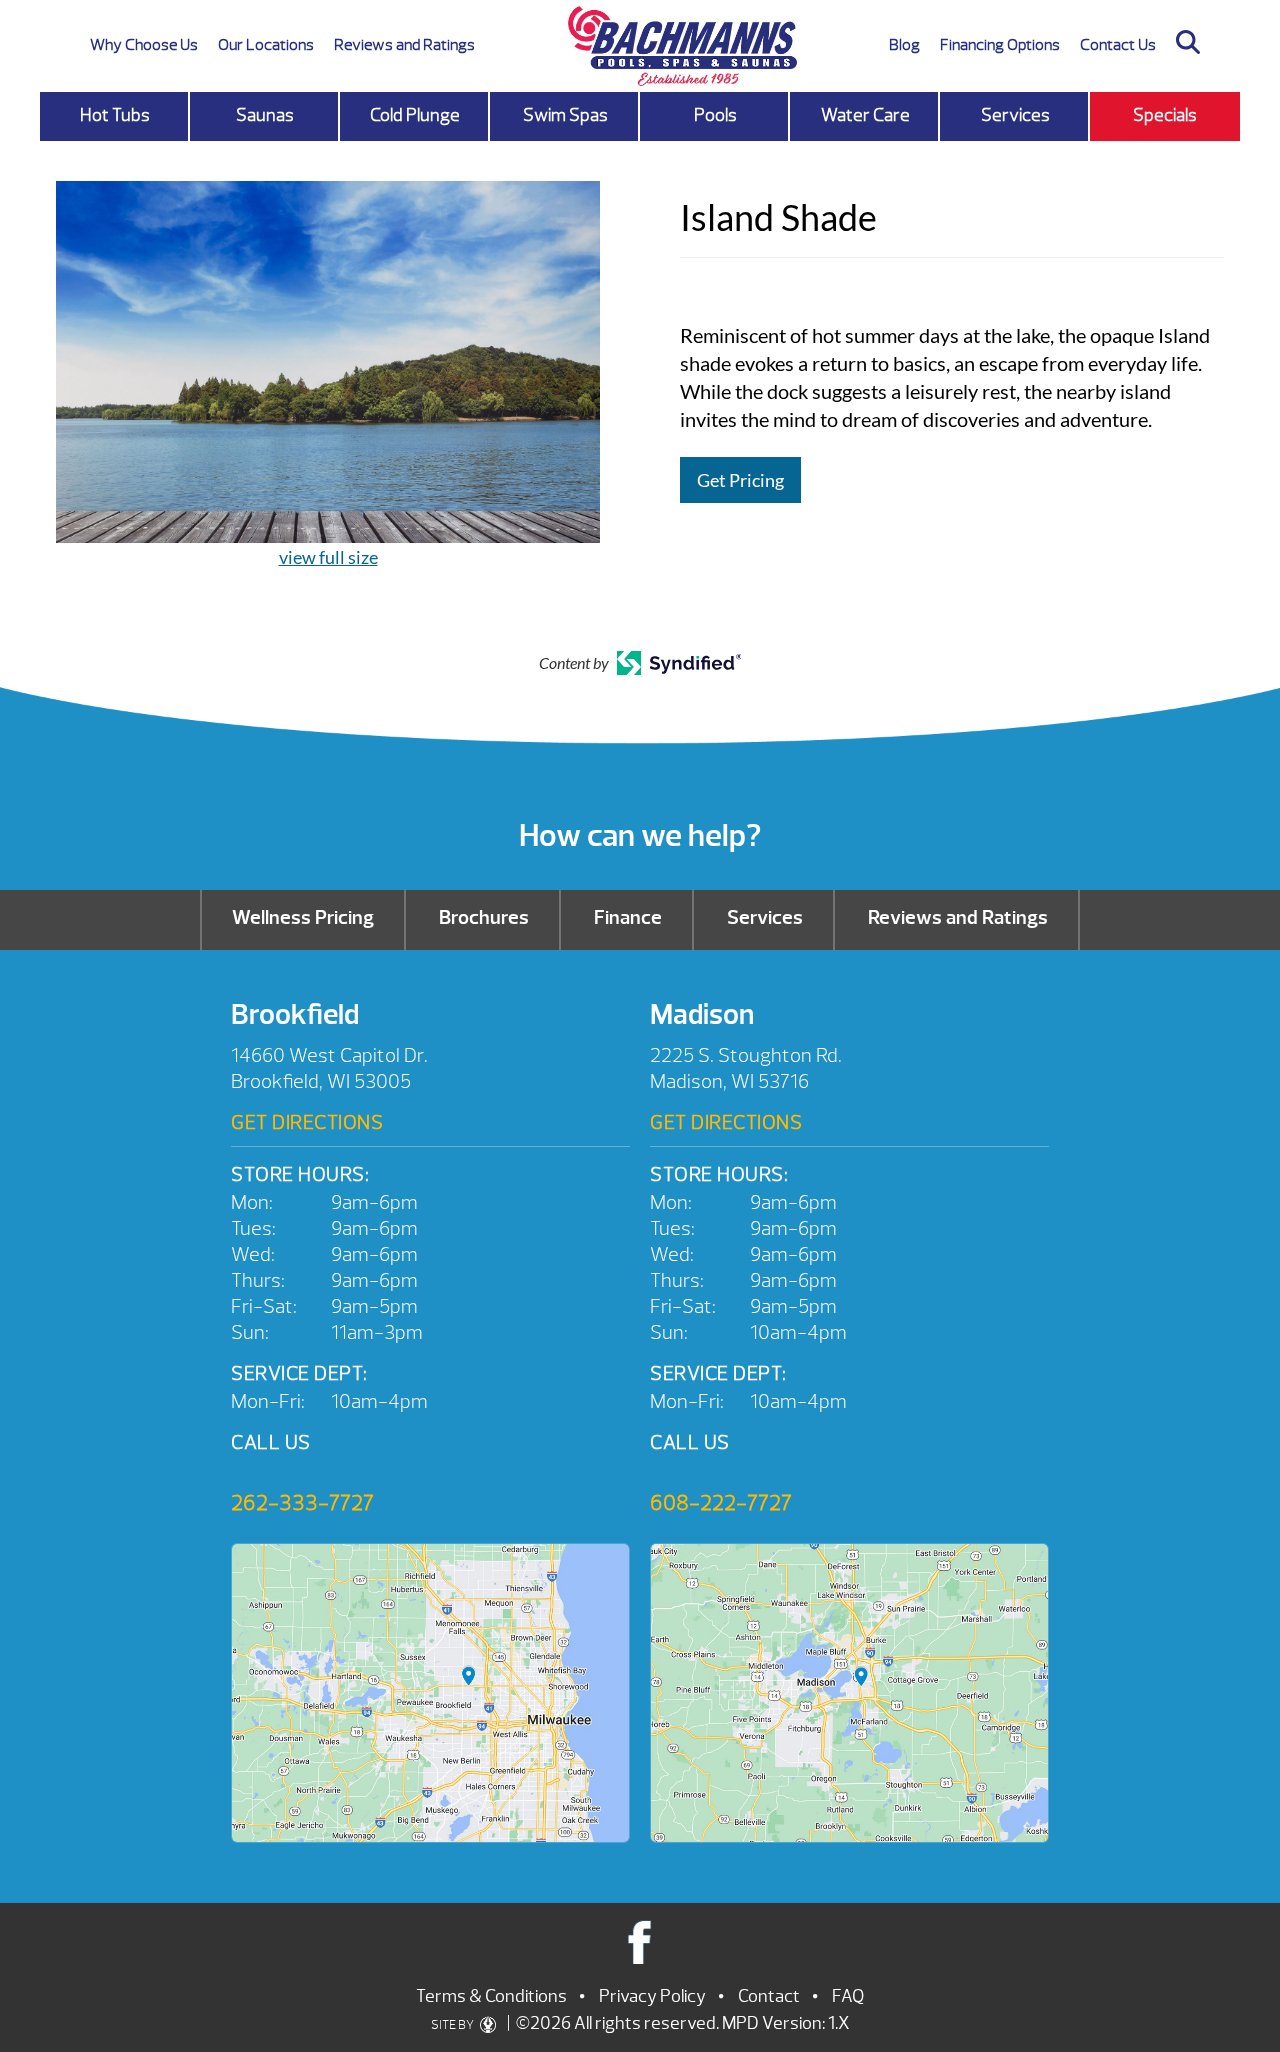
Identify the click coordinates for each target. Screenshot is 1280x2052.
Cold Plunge (415, 115)
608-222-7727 (721, 1503)
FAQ (848, 1996)
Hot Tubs (115, 115)
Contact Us (1118, 45)
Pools (715, 115)
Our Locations (266, 45)
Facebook (640, 1941)
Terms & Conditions (491, 1996)
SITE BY (453, 2025)
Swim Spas (565, 115)
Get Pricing (740, 480)
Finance (628, 917)
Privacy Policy (652, 1996)
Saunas (265, 115)
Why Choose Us (144, 45)
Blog (904, 45)
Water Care (865, 115)
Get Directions (307, 1122)
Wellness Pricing (303, 917)
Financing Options (1000, 45)
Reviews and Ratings (404, 45)
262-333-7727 (302, 1503)
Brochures (484, 917)
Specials (1165, 115)
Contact (769, 1996)
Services (1015, 115)
